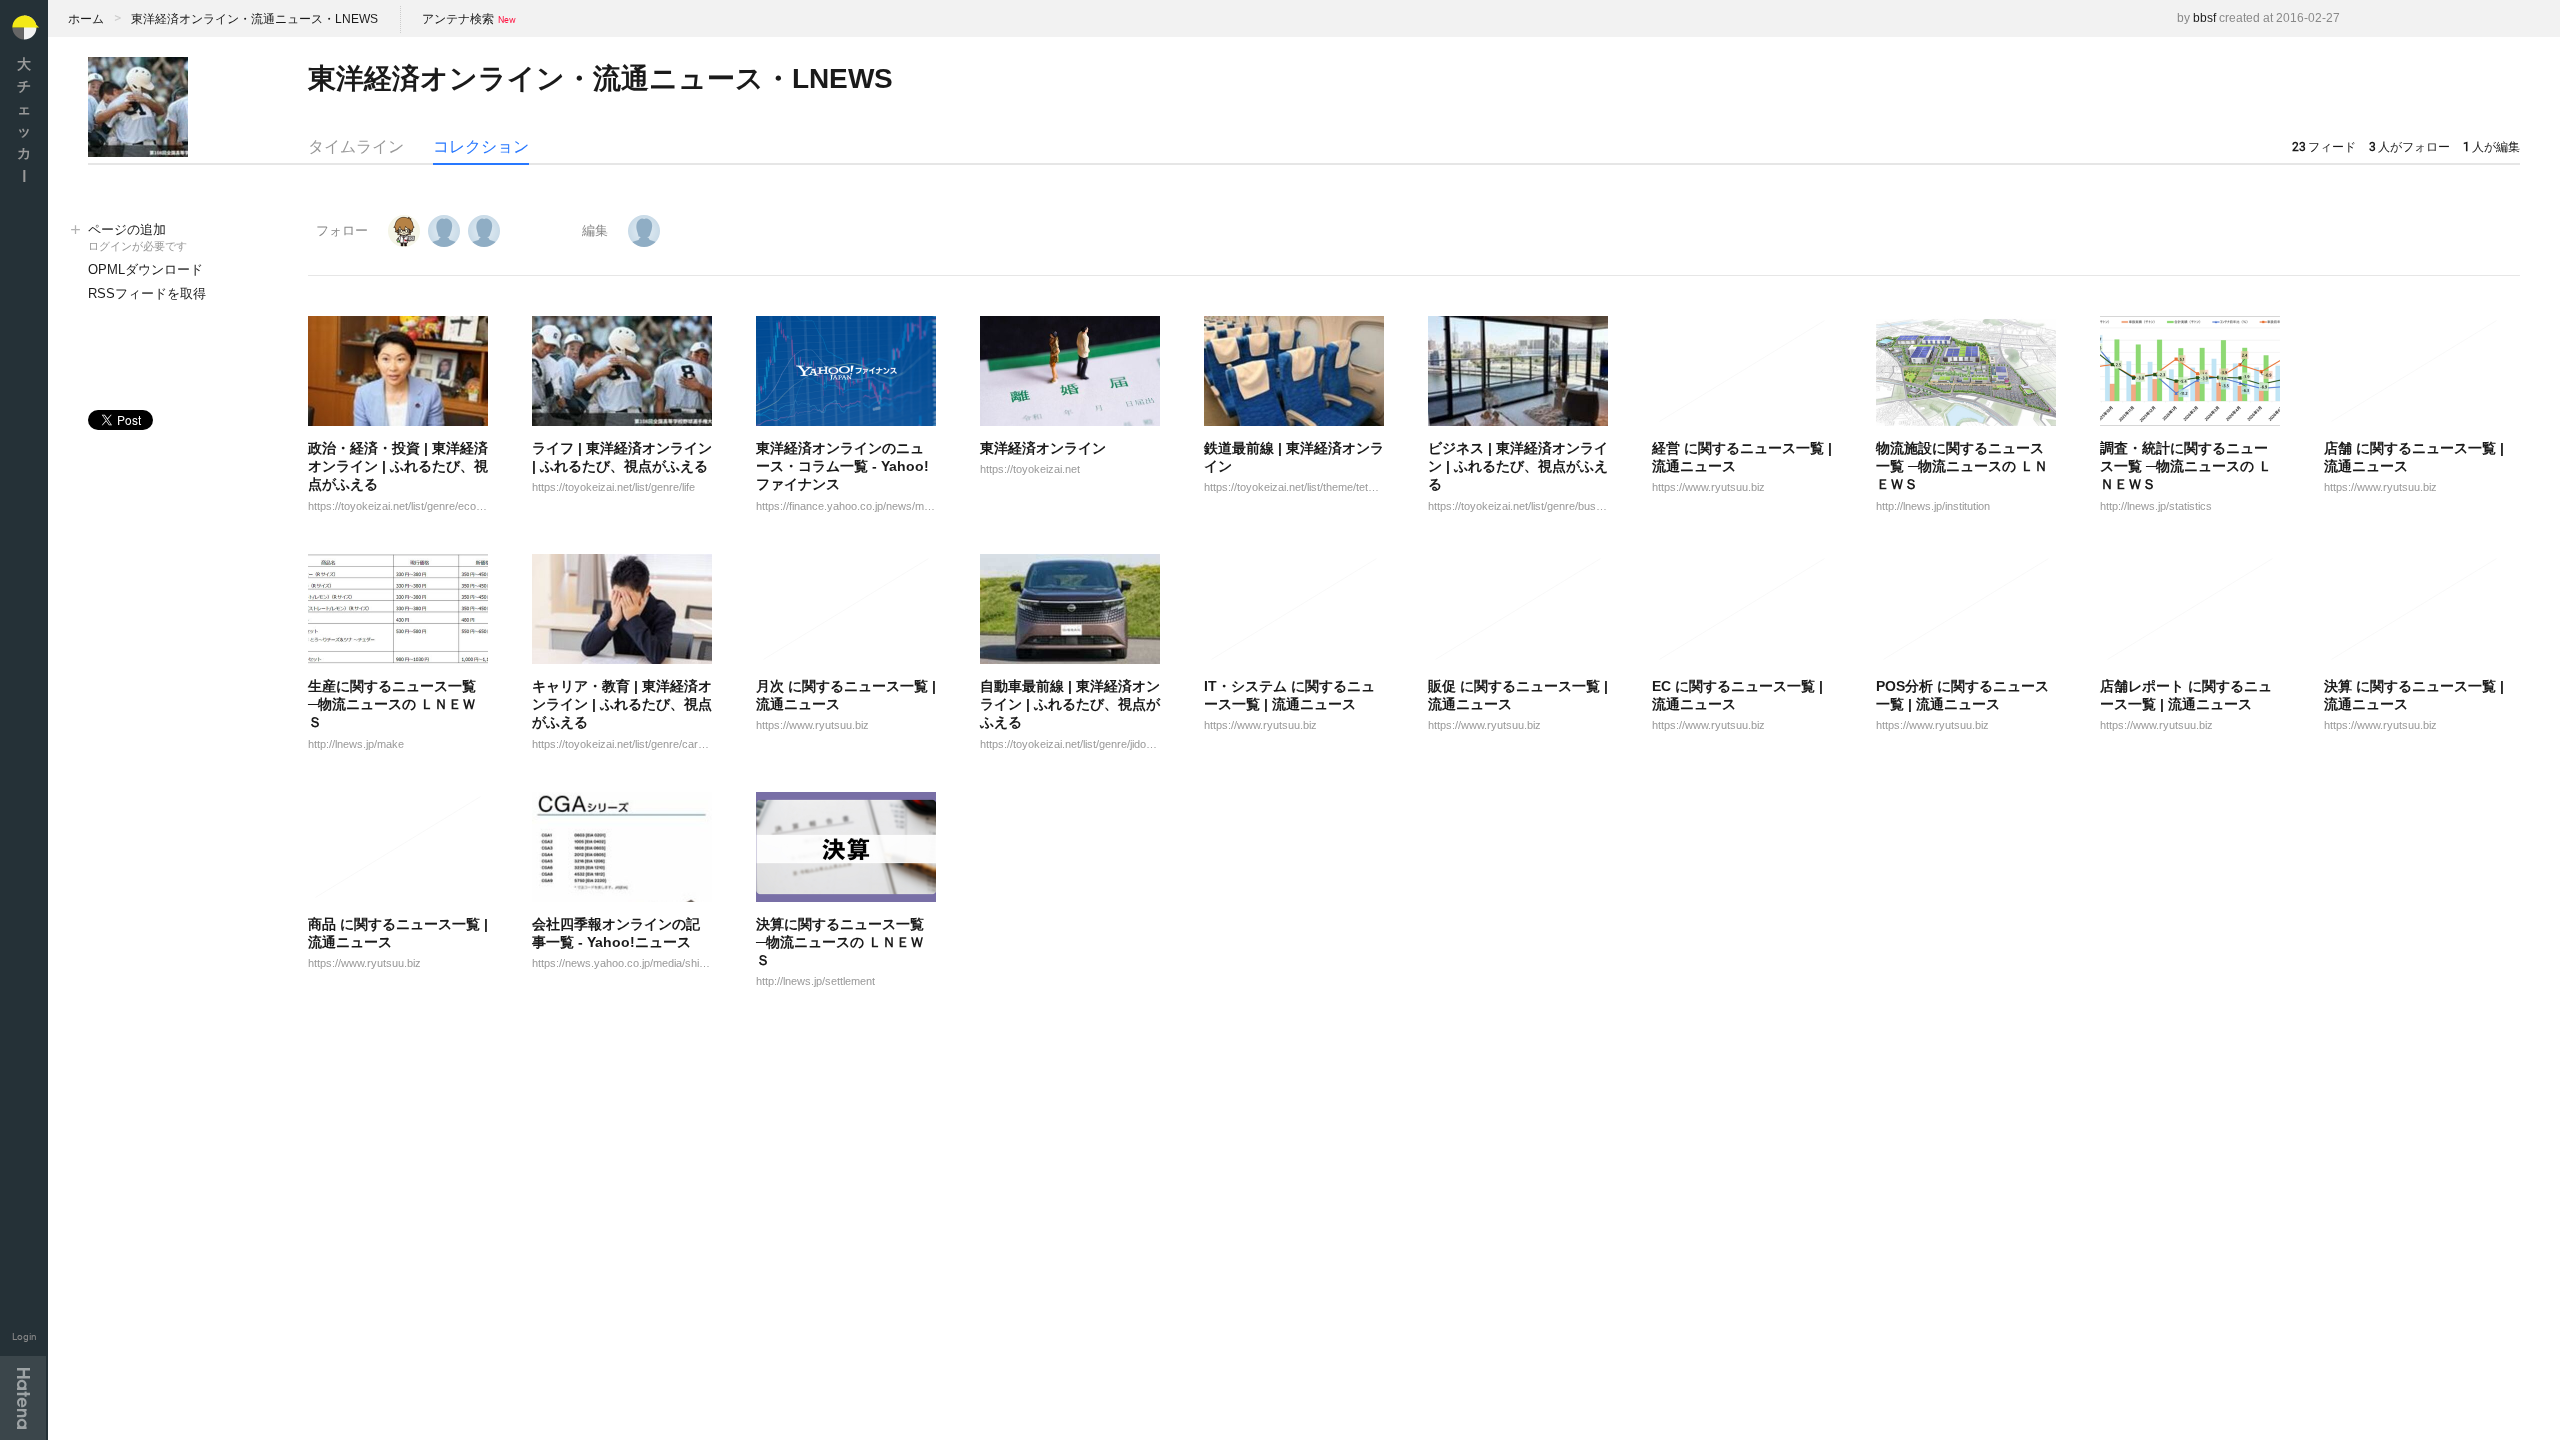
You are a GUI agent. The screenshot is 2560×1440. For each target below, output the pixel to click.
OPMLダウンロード (145, 269)
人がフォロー (2409, 147)
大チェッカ (24, 119)
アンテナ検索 (458, 19)
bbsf (2204, 18)
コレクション (481, 146)
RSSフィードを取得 (147, 293)
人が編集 (2491, 147)
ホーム (86, 19)
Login (24, 1336)
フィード (2324, 147)
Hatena (23, 1398)
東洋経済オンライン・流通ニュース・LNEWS (254, 19)
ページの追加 (137, 237)
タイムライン (356, 146)
